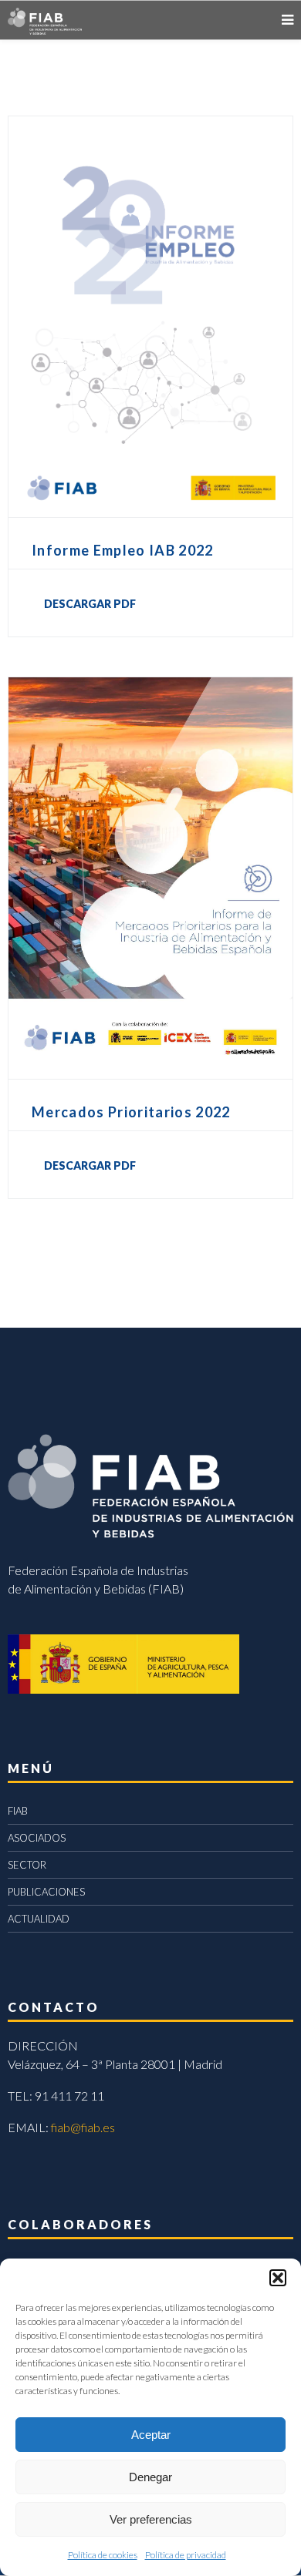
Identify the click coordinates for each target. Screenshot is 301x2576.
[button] (278, 2278)
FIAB (18, 1811)
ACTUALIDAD (39, 1919)
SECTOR (27, 1865)
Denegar (150, 2477)
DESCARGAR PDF (90, 604)
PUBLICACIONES (46, 1892)
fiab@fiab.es (83, 2127)
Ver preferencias (151, 2519)
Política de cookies (103, 2555)
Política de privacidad (186, 2555)
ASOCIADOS (37, 1838)
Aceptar (151, 2435)
